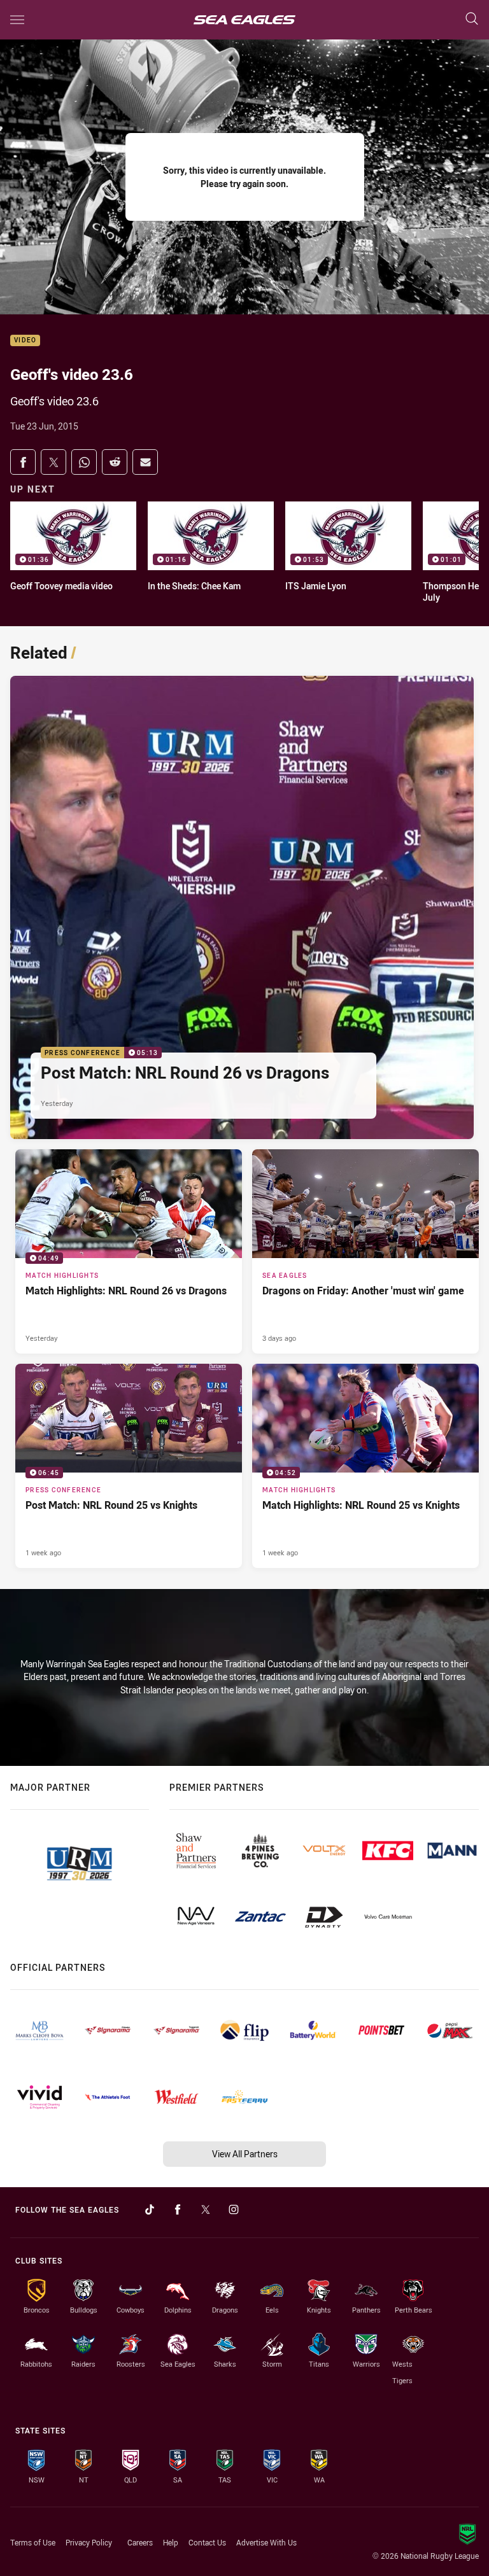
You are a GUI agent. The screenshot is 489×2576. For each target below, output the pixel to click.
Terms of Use (33, 2542)
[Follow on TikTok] (150, 2209)
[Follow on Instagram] (234, 2209)
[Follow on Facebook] (178, 2209)
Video (25, 341)
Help (171, 2542)
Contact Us (207, 2542)
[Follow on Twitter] (206, 2209)
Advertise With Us (266, 2542)
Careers (140, 2542)
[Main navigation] (17, 20)
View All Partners (245, 2154)
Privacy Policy (89, 2542)
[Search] (472, 19)
